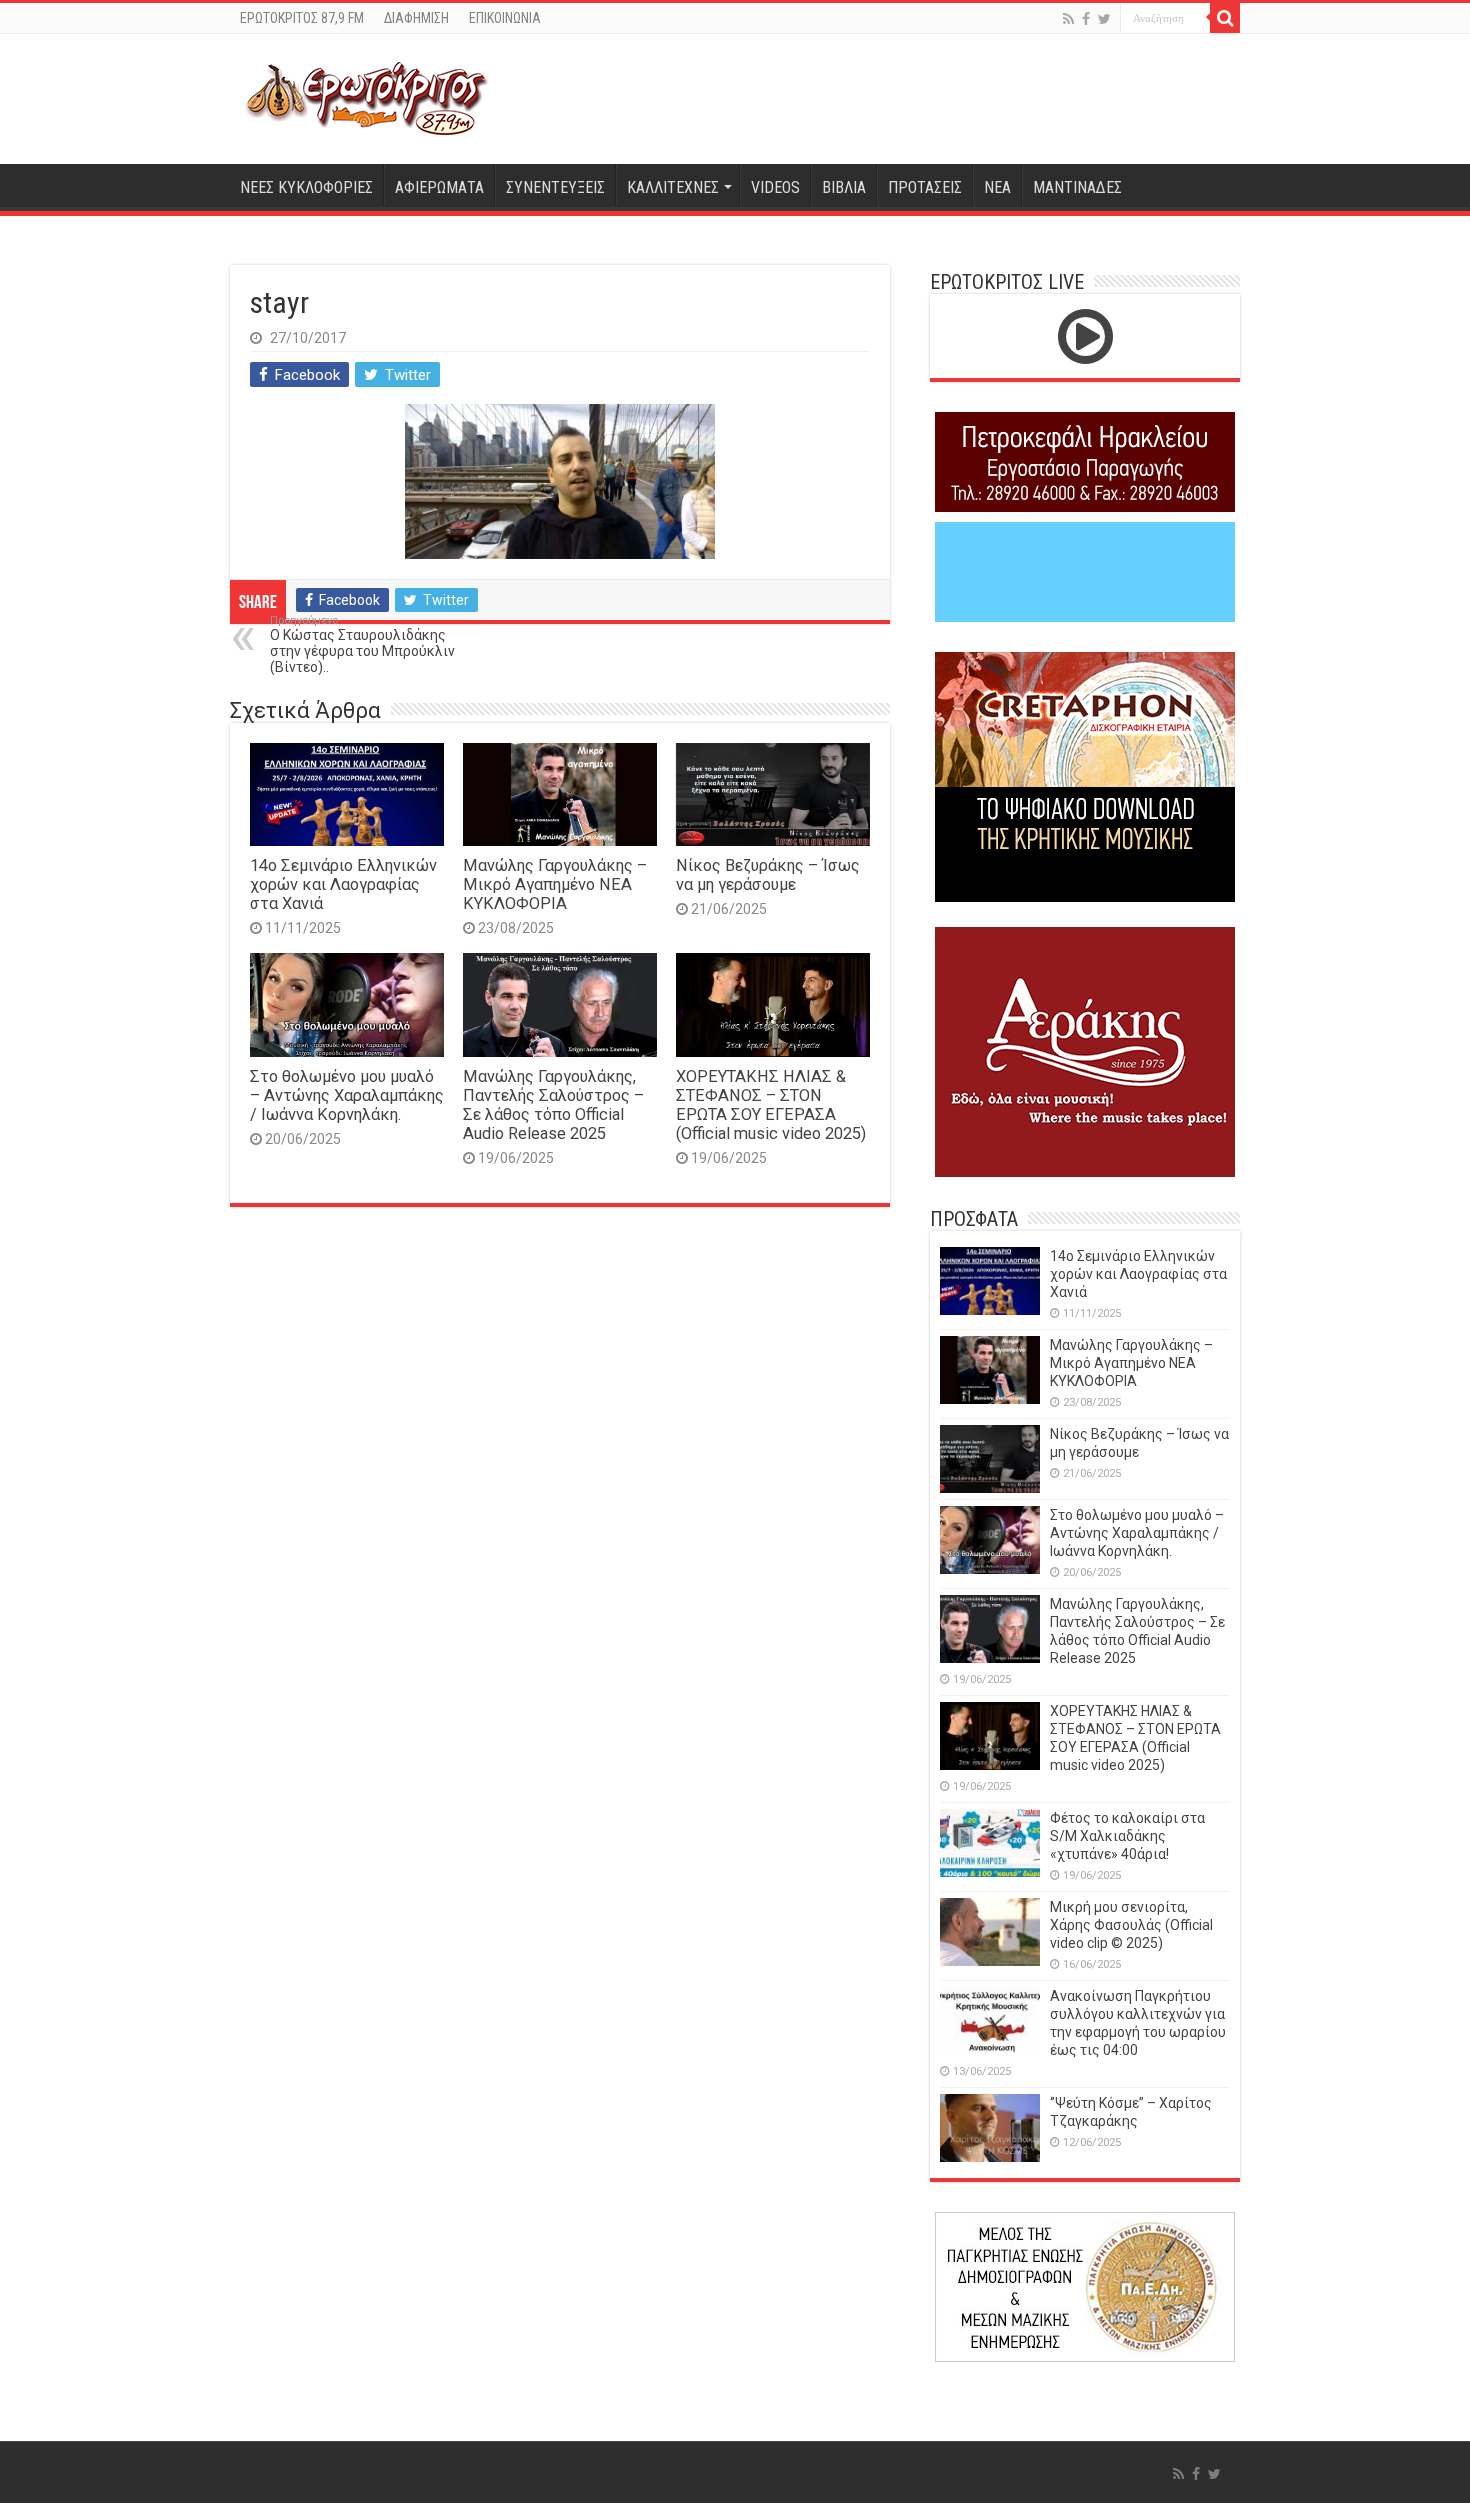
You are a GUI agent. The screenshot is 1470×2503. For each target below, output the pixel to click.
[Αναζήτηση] (1225, 18)
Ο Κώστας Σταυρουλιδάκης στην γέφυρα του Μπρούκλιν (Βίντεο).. (362, 644)
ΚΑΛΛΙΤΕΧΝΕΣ (673, 187)
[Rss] (1068, 19)
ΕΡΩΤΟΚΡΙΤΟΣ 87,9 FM (302, 18)
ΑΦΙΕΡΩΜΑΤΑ (439, 187)
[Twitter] (1104, 19)
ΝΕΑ (997, 187)
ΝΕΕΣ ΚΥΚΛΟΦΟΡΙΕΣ (306, 187)
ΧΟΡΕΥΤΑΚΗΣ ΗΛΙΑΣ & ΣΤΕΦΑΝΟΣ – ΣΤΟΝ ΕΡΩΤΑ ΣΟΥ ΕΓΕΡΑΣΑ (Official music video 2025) (771, 1105)
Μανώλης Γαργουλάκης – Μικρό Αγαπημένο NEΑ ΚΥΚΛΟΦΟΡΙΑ (555, 884)
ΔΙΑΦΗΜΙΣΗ (416, 18)
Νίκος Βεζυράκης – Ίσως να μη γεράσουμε (768, 875)
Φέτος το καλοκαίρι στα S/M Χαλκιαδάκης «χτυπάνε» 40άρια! (1127, 1836)
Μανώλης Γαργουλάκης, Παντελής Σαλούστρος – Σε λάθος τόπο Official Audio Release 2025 (553, 1105)
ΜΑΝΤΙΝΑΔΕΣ (1077, 187)
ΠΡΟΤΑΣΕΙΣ (925, 187)
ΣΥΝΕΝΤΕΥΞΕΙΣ (555, 187)
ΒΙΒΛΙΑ (844, 187)
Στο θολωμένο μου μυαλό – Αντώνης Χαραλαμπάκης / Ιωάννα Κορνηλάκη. (347, 1095)
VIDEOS (775, 187)
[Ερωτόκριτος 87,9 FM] (367, 99)
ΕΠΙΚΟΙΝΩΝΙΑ (505, 18)
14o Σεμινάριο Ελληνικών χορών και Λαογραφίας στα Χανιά (343, 884)
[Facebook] (1086, 19)
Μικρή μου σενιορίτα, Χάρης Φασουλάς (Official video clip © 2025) (1131, 1925)
